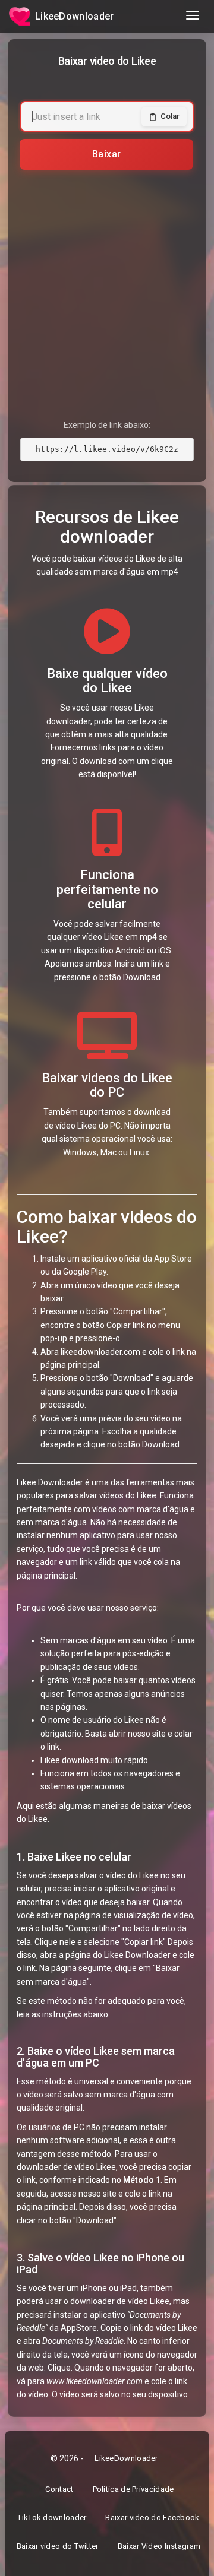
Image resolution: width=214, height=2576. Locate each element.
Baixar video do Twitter (57, 2549)
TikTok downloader (51, 2520)
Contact (59, 2489)
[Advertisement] (107, 286)
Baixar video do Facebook (152, 2520)
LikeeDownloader (126, 2458)
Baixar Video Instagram (159, 2549)
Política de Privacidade (133, 2489)
